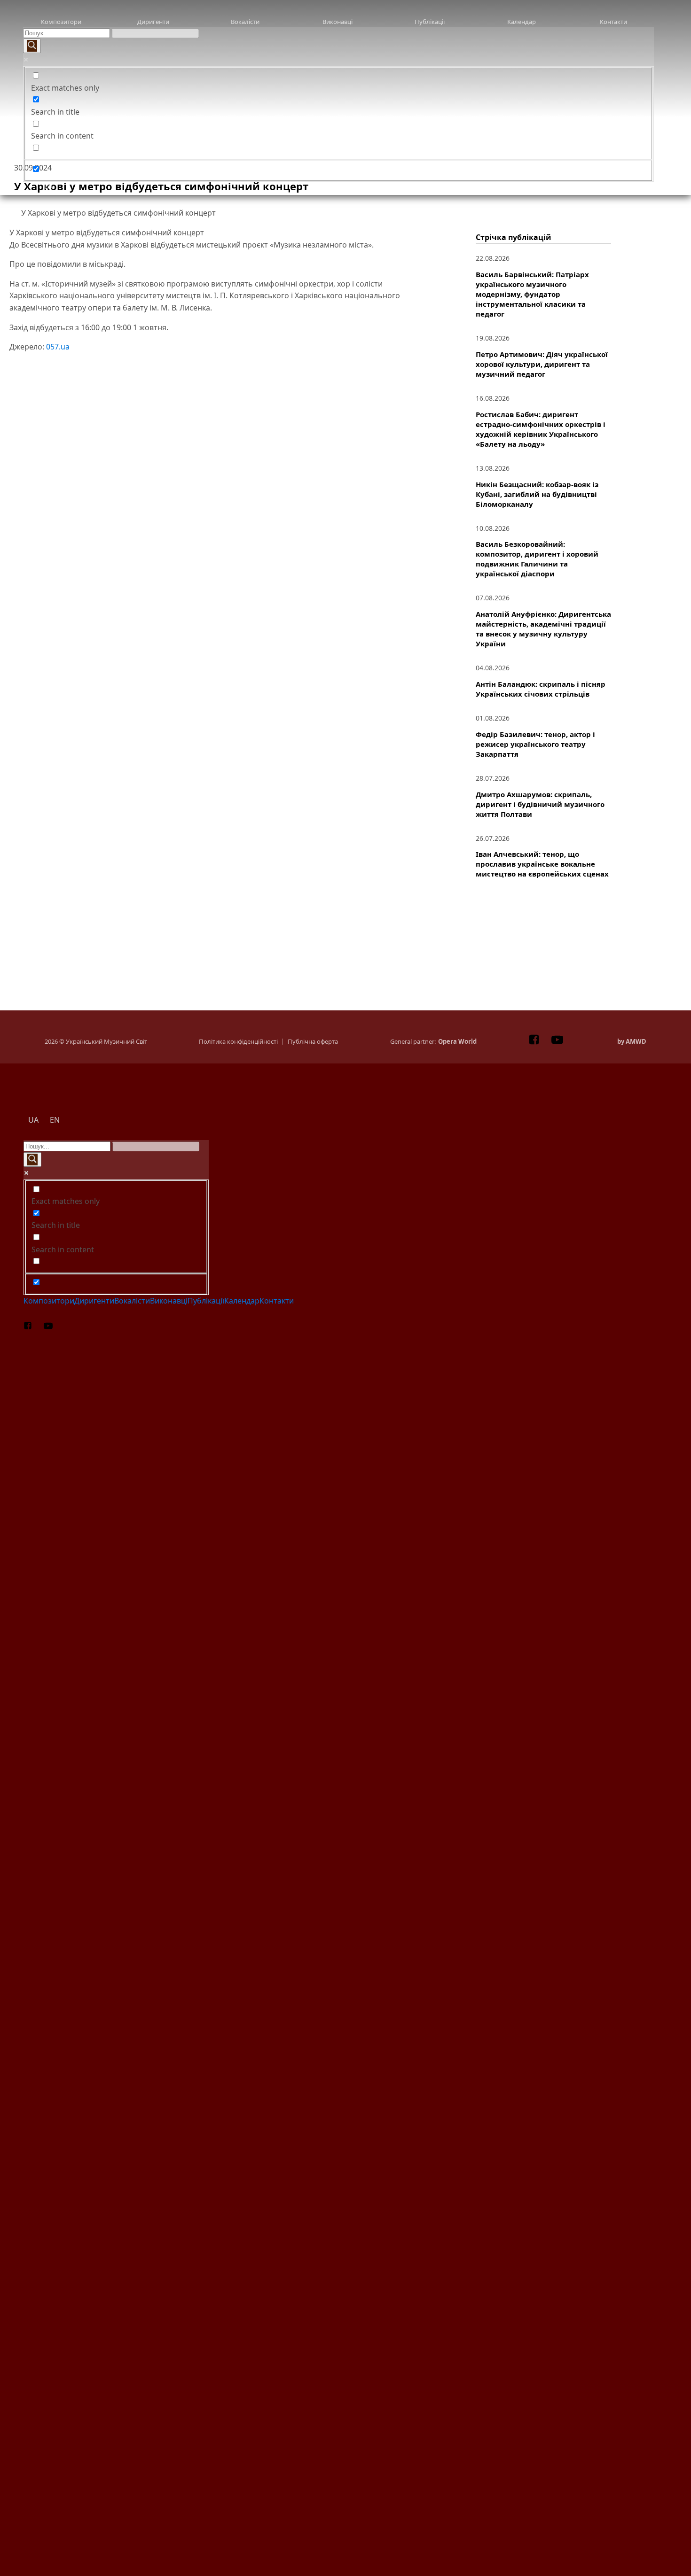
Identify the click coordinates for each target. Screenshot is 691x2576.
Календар (522, 22)
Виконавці (338, 22)
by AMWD (632, 1042)
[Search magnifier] (32, 46)
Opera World (457, 1042)
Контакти (613, 22)
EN (364, 187)
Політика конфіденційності (238, 1042)
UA (49, 187)
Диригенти (153, 22)
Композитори (61, 22)
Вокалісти (245, 22)
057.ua (58, 347)
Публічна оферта (313, 1042)
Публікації (430, 22)
